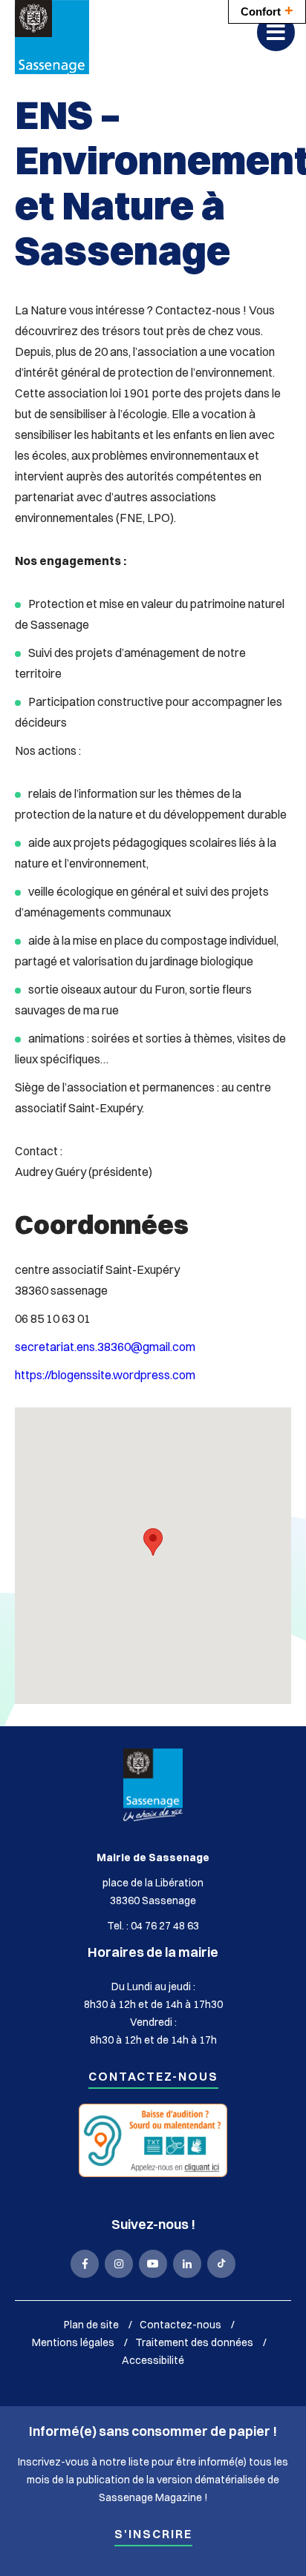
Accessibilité (153, 2360)
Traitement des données (194, 2342)
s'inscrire (153, 2535)
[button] (153, 1542)
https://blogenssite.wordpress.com (105, 1375)
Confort (267, 10)
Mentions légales (73, 2342)
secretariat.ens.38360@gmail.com (105, 1347)
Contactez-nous (153, 2077)
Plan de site (91, 2325)
